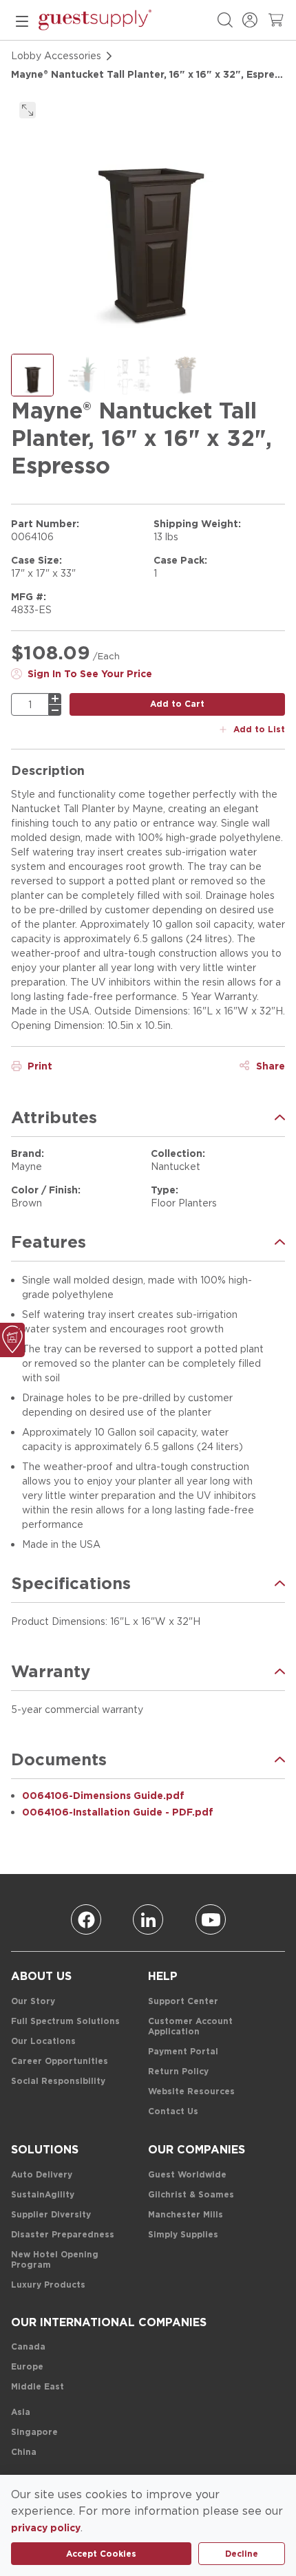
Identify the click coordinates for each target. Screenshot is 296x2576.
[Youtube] (211, 1919)
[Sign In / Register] (250, 20)
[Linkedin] (148, 1919)
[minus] (55, 710)
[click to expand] (28, 110)
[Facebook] (86, 1919)
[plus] (55, 699)
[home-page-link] (95, 20)
